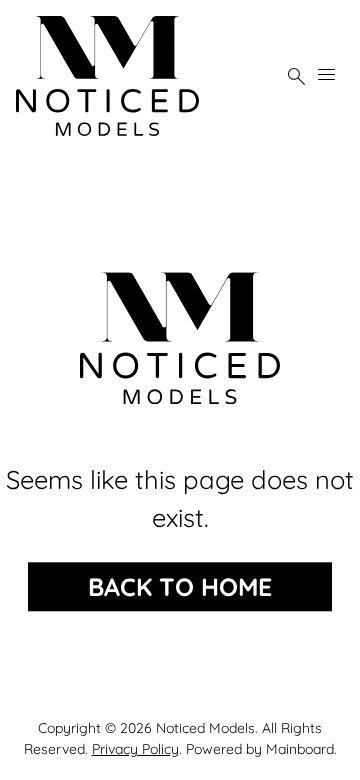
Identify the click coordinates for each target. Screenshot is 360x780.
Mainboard (300, 749)
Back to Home (180, 587)
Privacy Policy (135, 749)
